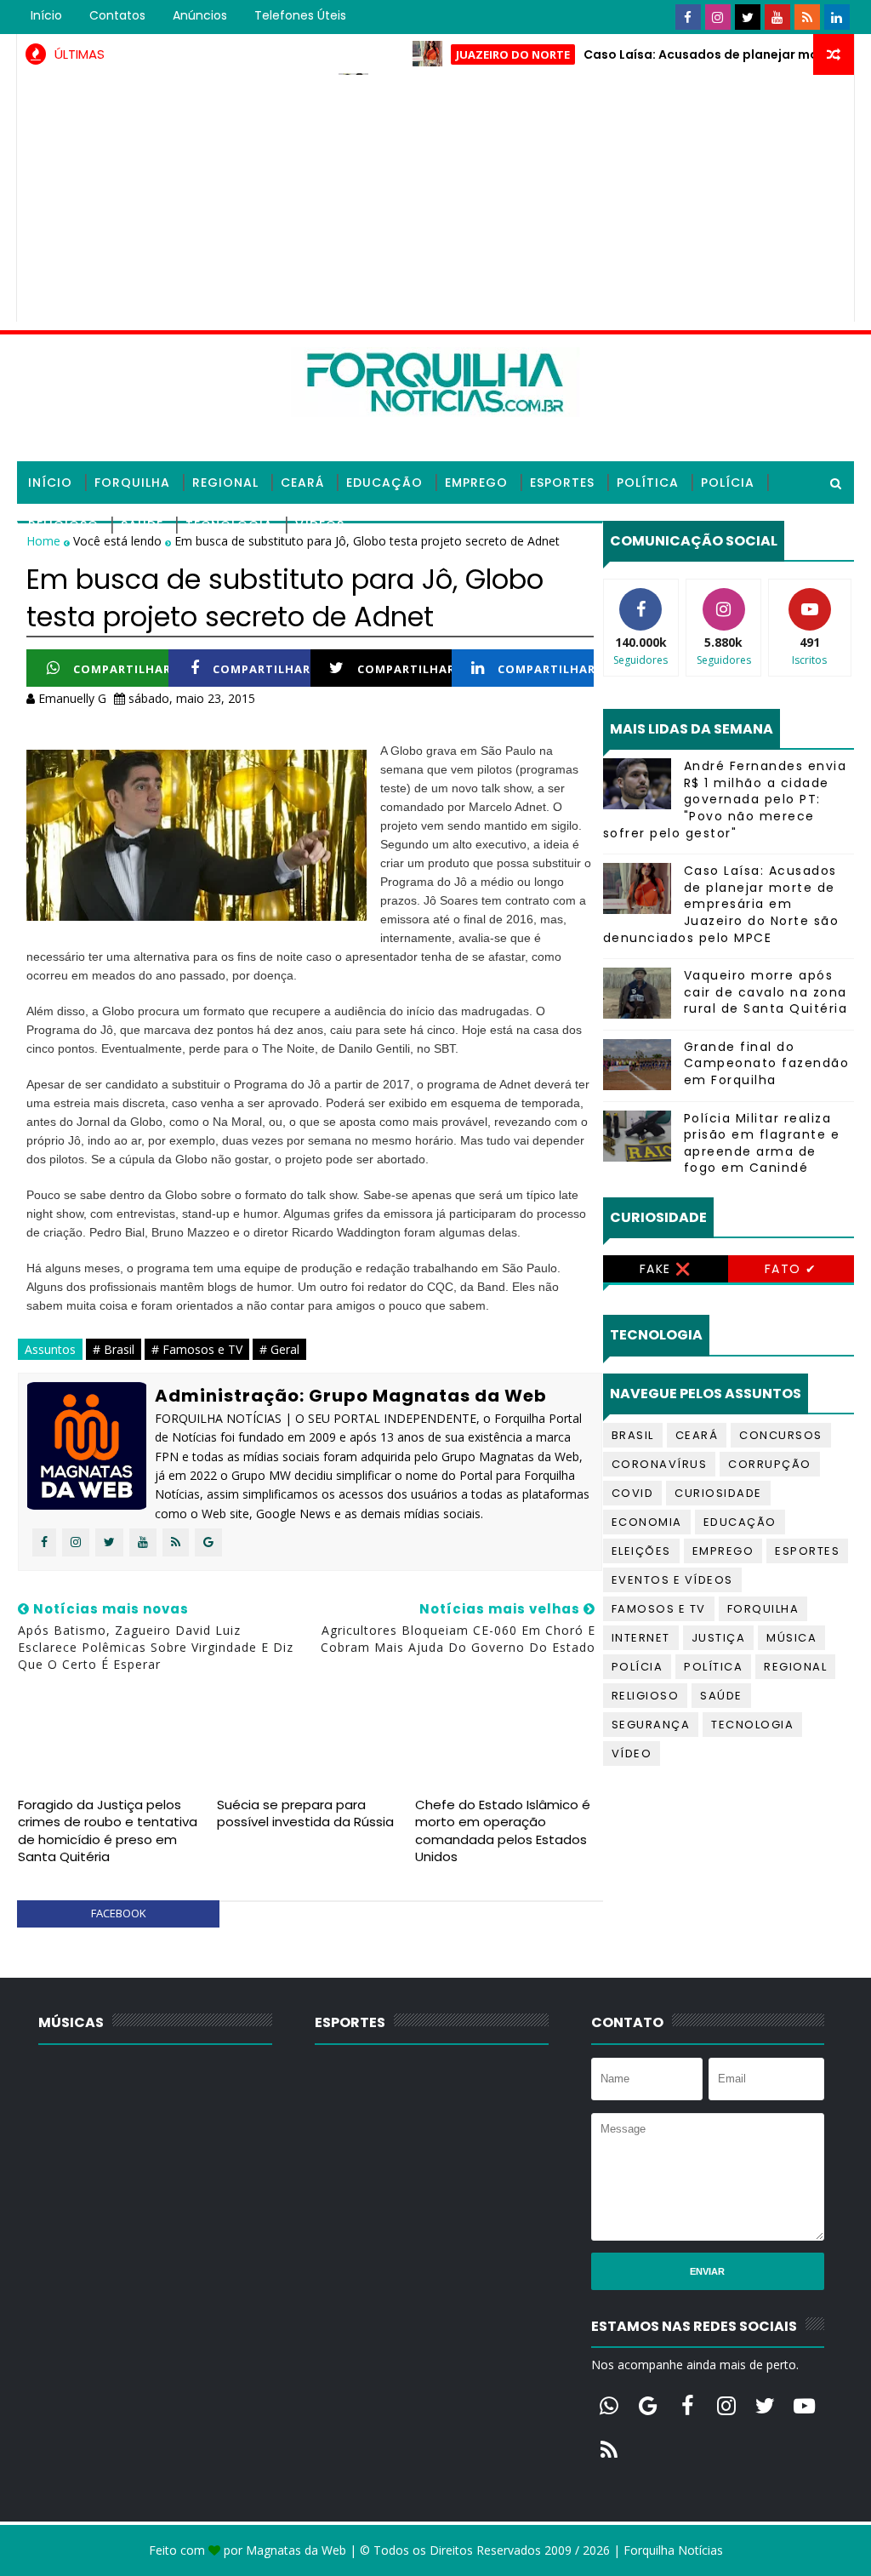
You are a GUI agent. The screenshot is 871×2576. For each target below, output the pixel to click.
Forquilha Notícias (673, 2550)
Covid (633, 1493)
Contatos (117, 15)
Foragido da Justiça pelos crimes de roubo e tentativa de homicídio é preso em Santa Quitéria (108, 1831)
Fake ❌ (666, 1269)
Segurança (651, 1725)
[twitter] (748, 17)
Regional (225, 483)
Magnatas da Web (296, 2550)
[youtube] (777, 17)
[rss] (807, 17)
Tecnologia (229, 525)
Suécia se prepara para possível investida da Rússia (305, 1813)
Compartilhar (122, 669)
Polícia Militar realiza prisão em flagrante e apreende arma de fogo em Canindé (762, 1143)
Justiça (719, 1638)
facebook (119, 1913)
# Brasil (114, 1349)
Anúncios (200, 15)
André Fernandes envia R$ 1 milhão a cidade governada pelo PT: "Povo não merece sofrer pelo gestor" (725, 799)
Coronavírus (660, 1464)
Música (791, 1638)
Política (648, 483)
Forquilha (132, 483)
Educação (384, 483)
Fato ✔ (791, 1269)
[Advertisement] (436, 203)
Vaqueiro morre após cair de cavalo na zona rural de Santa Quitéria (766, 992)
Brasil (633, 1435)
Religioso (63, 525)
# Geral (279, 1349)
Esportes (562, 483)
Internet (641, 1638)
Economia (647, 1522)
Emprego (476, 483)
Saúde (142, 525)
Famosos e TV (659, 1609)
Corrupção (770, 1464)
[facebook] (688, 17)
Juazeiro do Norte (473, 54)
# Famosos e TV (197, 1349)
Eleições (641, 1551)
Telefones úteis (300, 15)
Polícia (728, 483)
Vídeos (320, 525)
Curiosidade (718, 1493)
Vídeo (632, 1754)
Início (46, 15)
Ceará (302, 483)
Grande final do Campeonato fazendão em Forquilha (767, 1063)
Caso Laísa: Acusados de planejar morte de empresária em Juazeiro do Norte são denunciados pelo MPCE (721, 904)
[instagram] (718, 17)
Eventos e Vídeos (672, 1580)
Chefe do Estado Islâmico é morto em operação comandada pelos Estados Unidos (503, 1831)
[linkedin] (837, 17)
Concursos (781, 1435)
